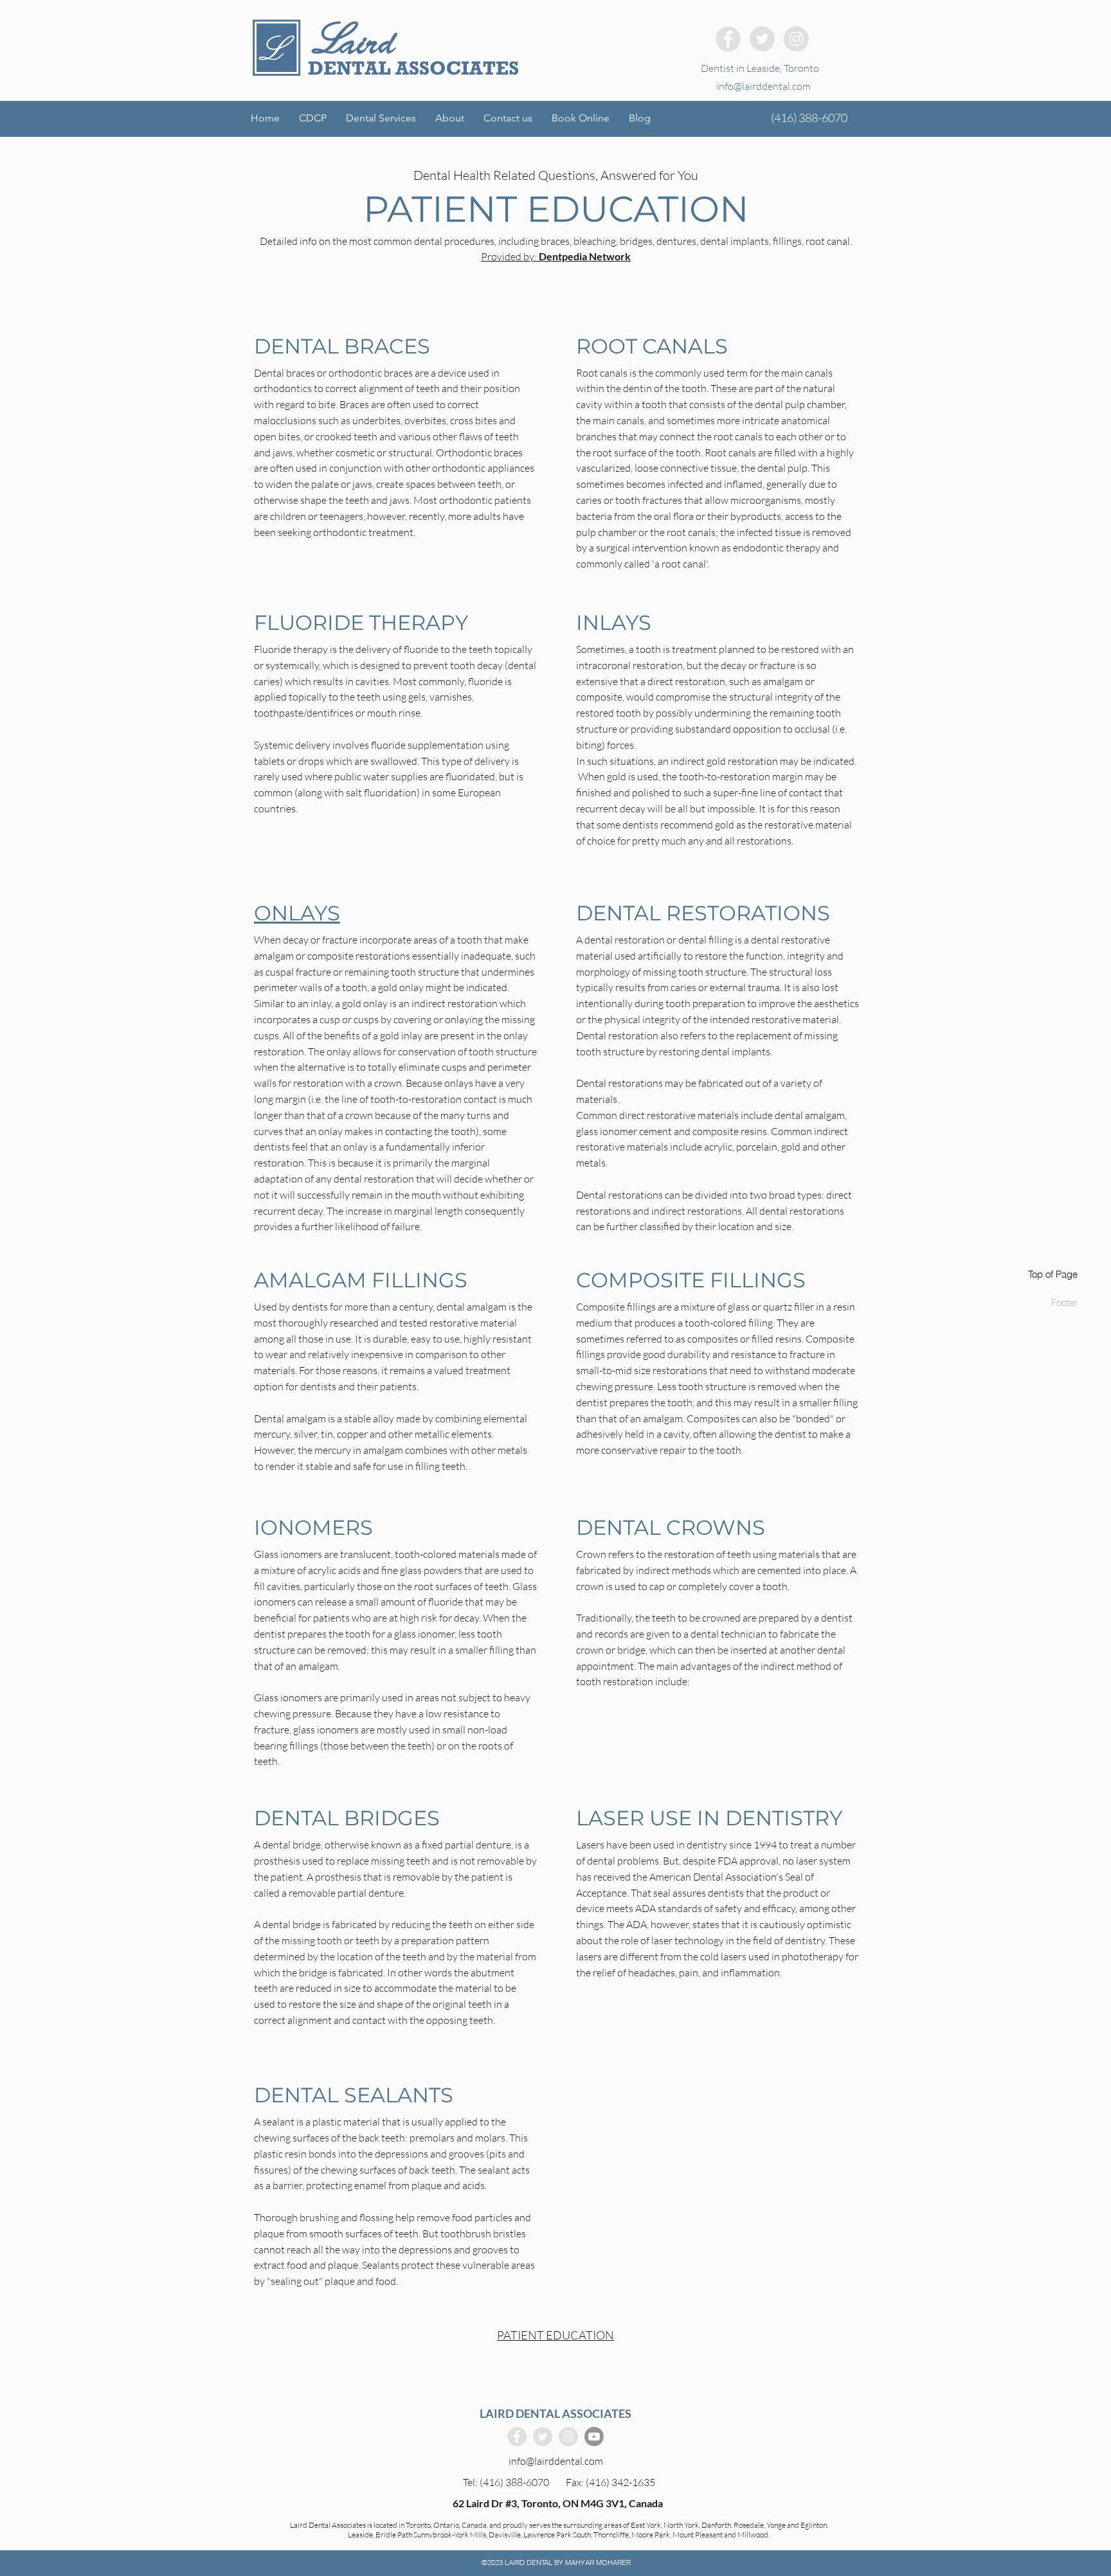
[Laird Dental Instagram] (796, 39)
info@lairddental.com (763, 86)
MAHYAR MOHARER (598, 2563)
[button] (381, 118)
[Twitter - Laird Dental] (762, 39)
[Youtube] (594, 2437)
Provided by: (556, 256)
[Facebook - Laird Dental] (728, 39)
